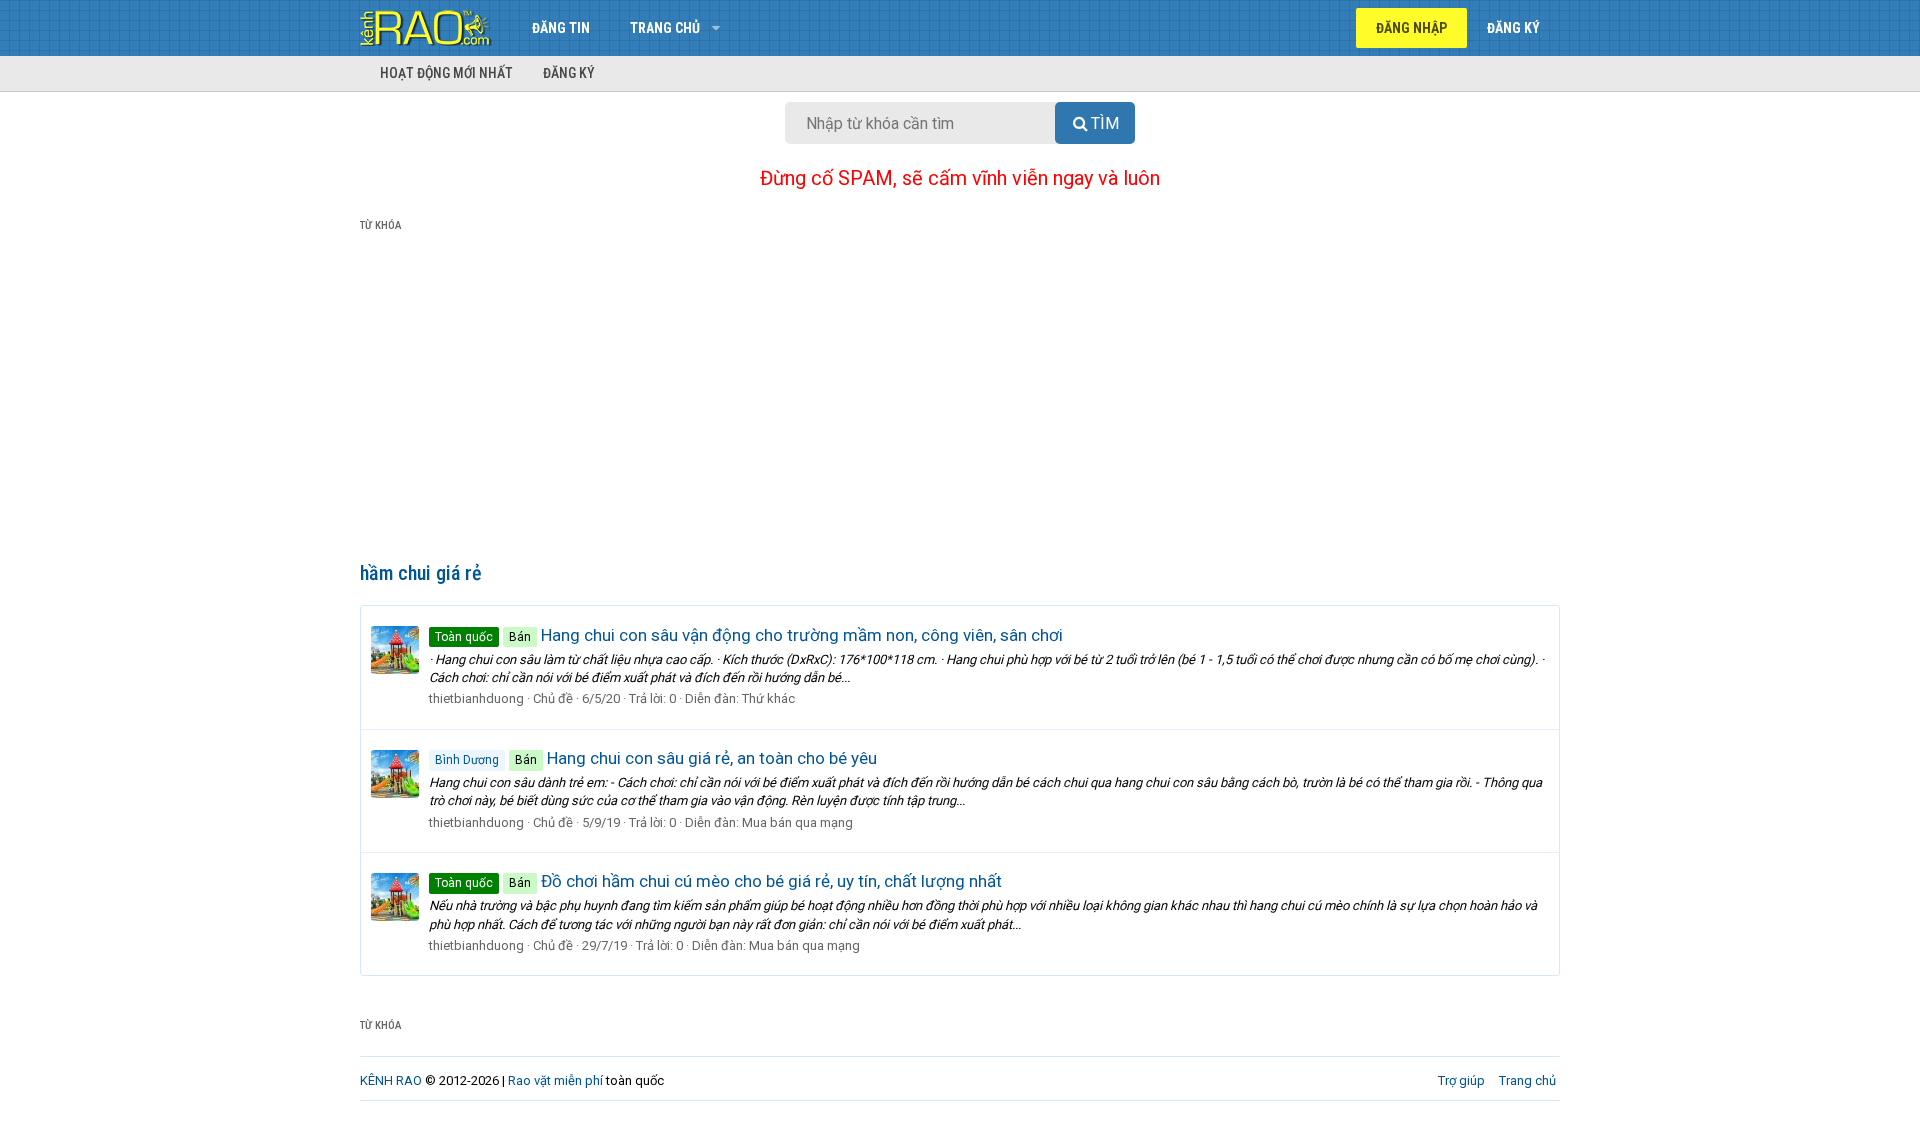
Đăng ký (569, 73)
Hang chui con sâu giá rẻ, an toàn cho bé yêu (656, 758)
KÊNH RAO (391, 1080)
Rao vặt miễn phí (555, 1080)
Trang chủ (665, 28)
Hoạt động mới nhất (446, 73)
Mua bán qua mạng (797, 822)
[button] (715, 28)
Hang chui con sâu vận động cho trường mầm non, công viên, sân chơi (749, 635)
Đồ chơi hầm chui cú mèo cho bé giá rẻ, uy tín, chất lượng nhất (718, 881)
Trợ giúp (1461, 1080)
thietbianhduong (476, 698)
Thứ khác (768, 698)
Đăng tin (561, 28)
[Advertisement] (960, 401)
